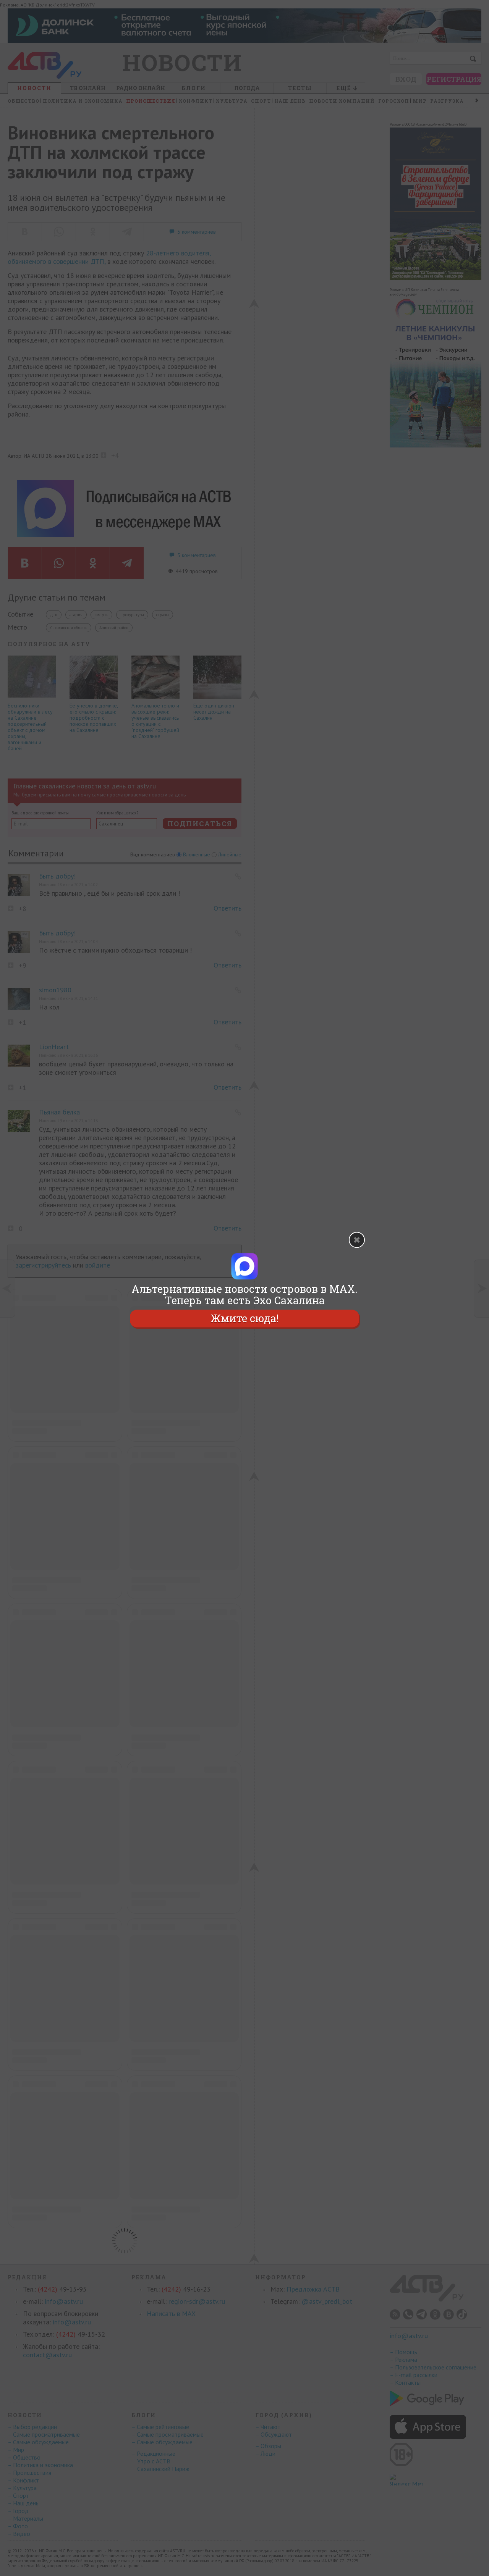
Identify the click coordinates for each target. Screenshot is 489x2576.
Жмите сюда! (244, 1318)
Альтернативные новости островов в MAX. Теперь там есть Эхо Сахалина (244, 1295)
